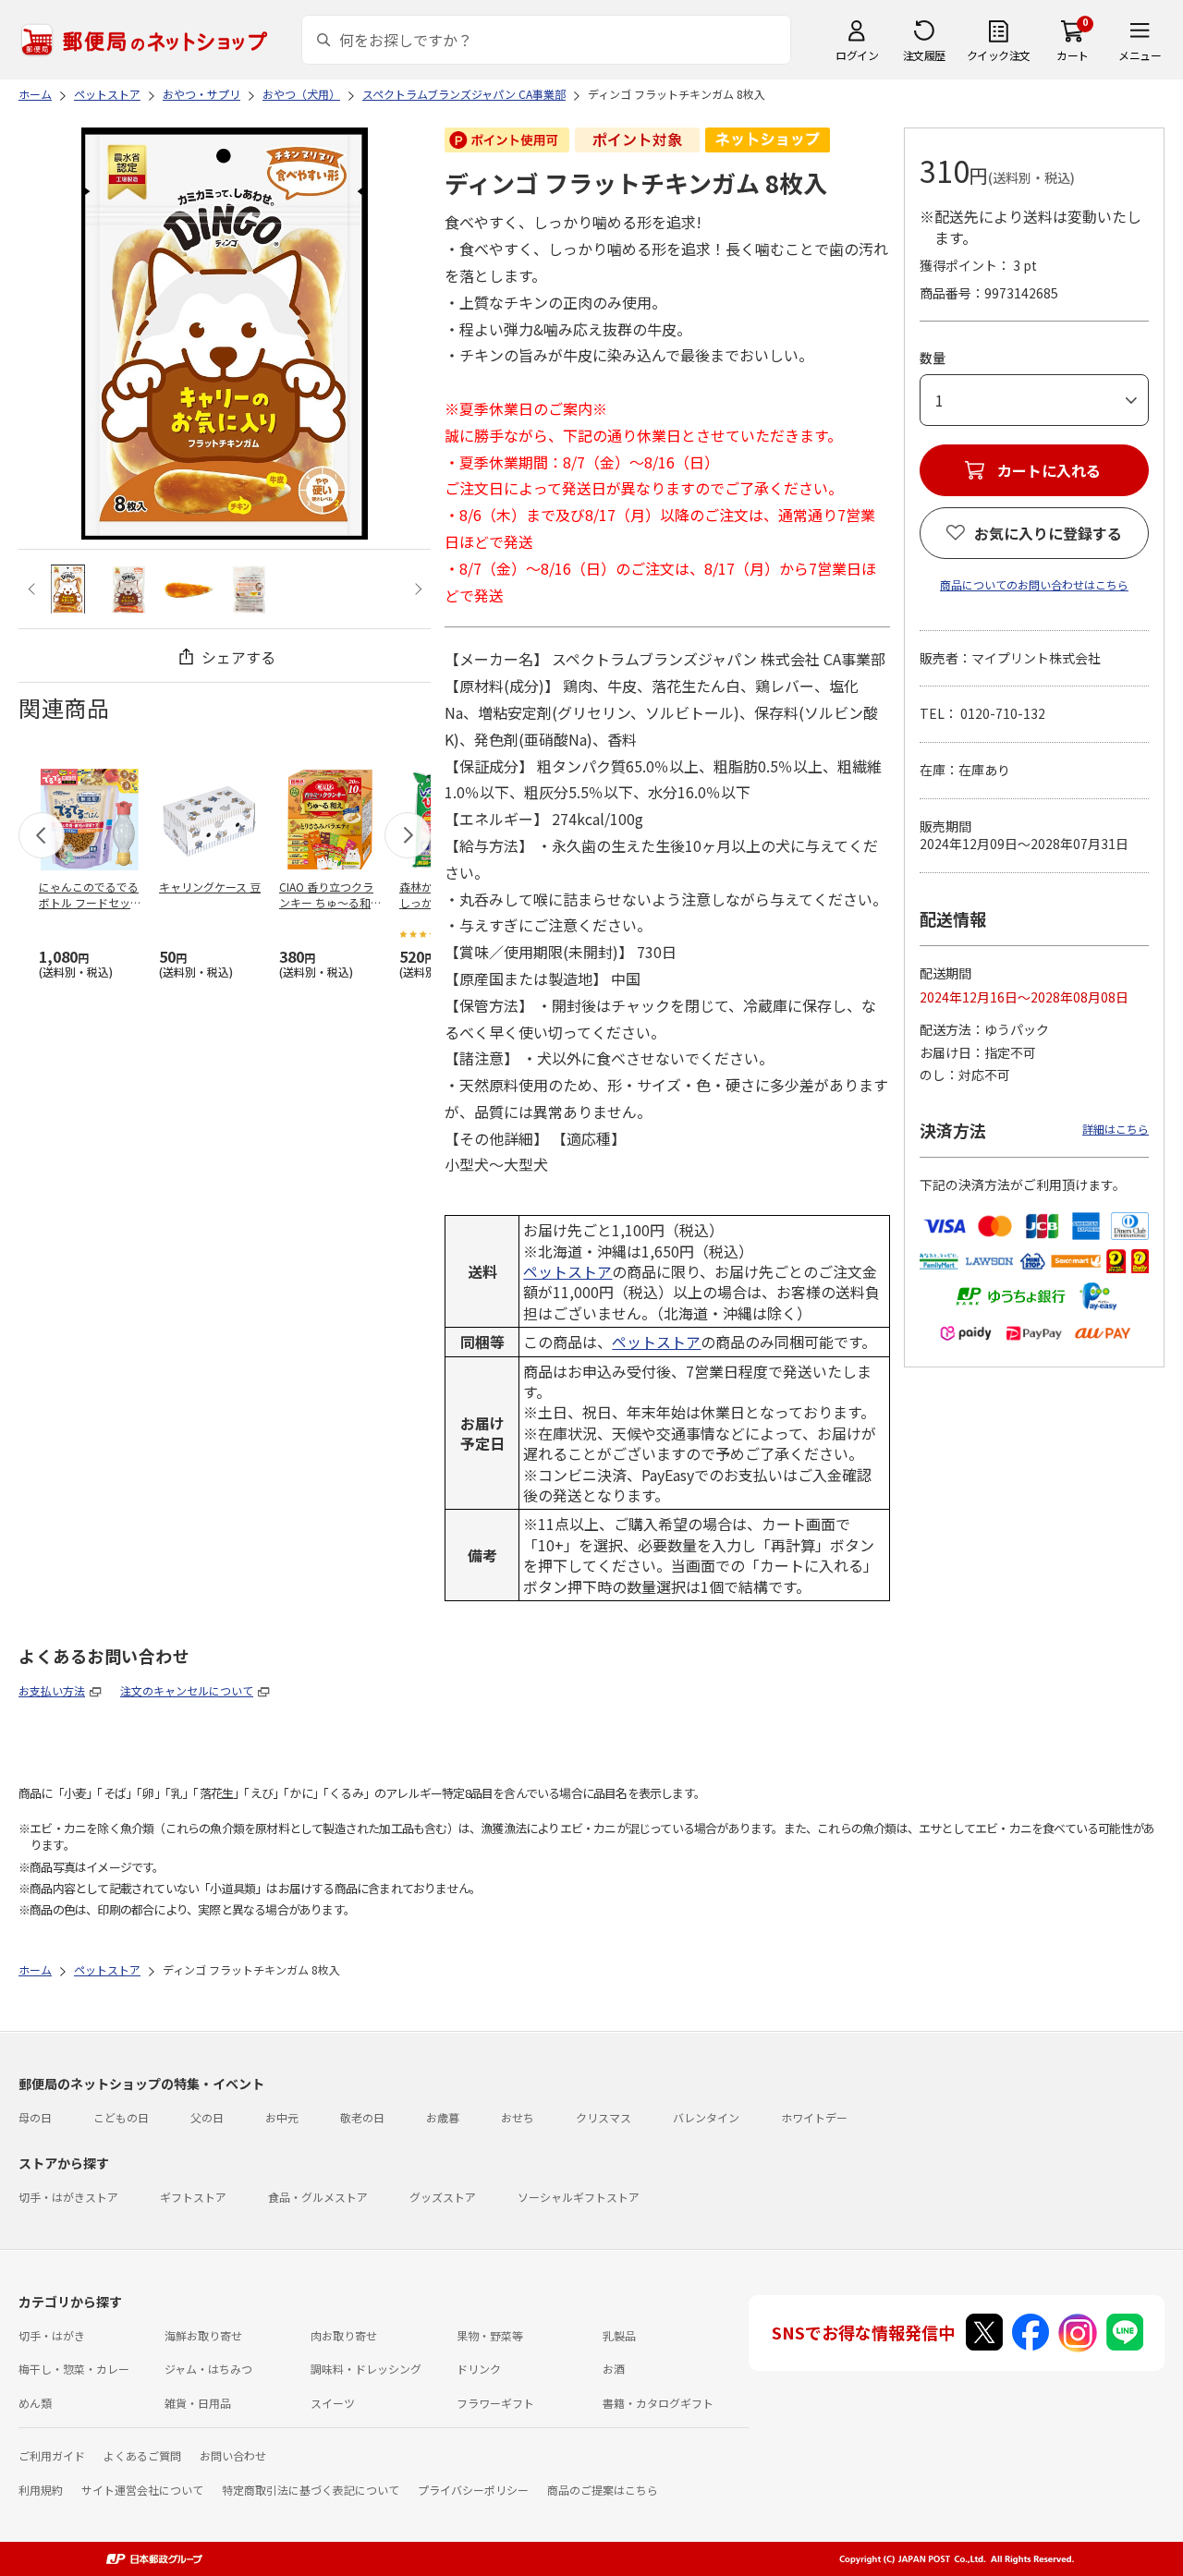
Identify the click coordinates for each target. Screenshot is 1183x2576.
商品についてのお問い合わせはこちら (1034, 584)
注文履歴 (924, 55)
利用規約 (41, 2490)
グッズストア (443, 2197)
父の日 (207, 2117)
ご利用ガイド (52, 2455)
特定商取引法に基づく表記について (311, 2490)
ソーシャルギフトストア (579, 2197)
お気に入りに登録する (1048, 533)
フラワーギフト (495, 2403)
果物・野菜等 (490, 2335)
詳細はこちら (1116, 1129)
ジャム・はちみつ (208, 2369)
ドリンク (479, 2369)
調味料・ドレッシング (366, 2369)
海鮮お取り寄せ (203, 2335)
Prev (34, 589)
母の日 (35, 2117)
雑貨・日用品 (198, 2403)
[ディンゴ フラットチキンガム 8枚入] (68, 589)
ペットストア (567, 1271)
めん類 (35, 2403)
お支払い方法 (52, 1690)
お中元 (282, 2117)
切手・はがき (52, 2335)
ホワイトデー (814, 2117)
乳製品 (619, 2335)
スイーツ (333, 2403)
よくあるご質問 (142, 2455)
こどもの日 (121, 2117)
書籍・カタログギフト (658, 2403)
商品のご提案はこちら (603, 2490)
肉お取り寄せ (344, 2335)
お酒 (614, 2369)
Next (415, 589)
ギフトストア (193, 2197)
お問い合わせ (233, 2455)
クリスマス (604, 2117)
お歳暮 (443, 2117)
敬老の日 (362, 2117)
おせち (518, 2117)
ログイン (857, 55)
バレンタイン (706, 2117)
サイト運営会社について (142, 2490)
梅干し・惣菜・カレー (74, 2369)
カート (1073, 55)
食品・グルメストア (318, 2197)
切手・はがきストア (68, 2197)
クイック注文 (999, 55)
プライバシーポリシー (473, 2490)
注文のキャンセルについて (187, 1690)
